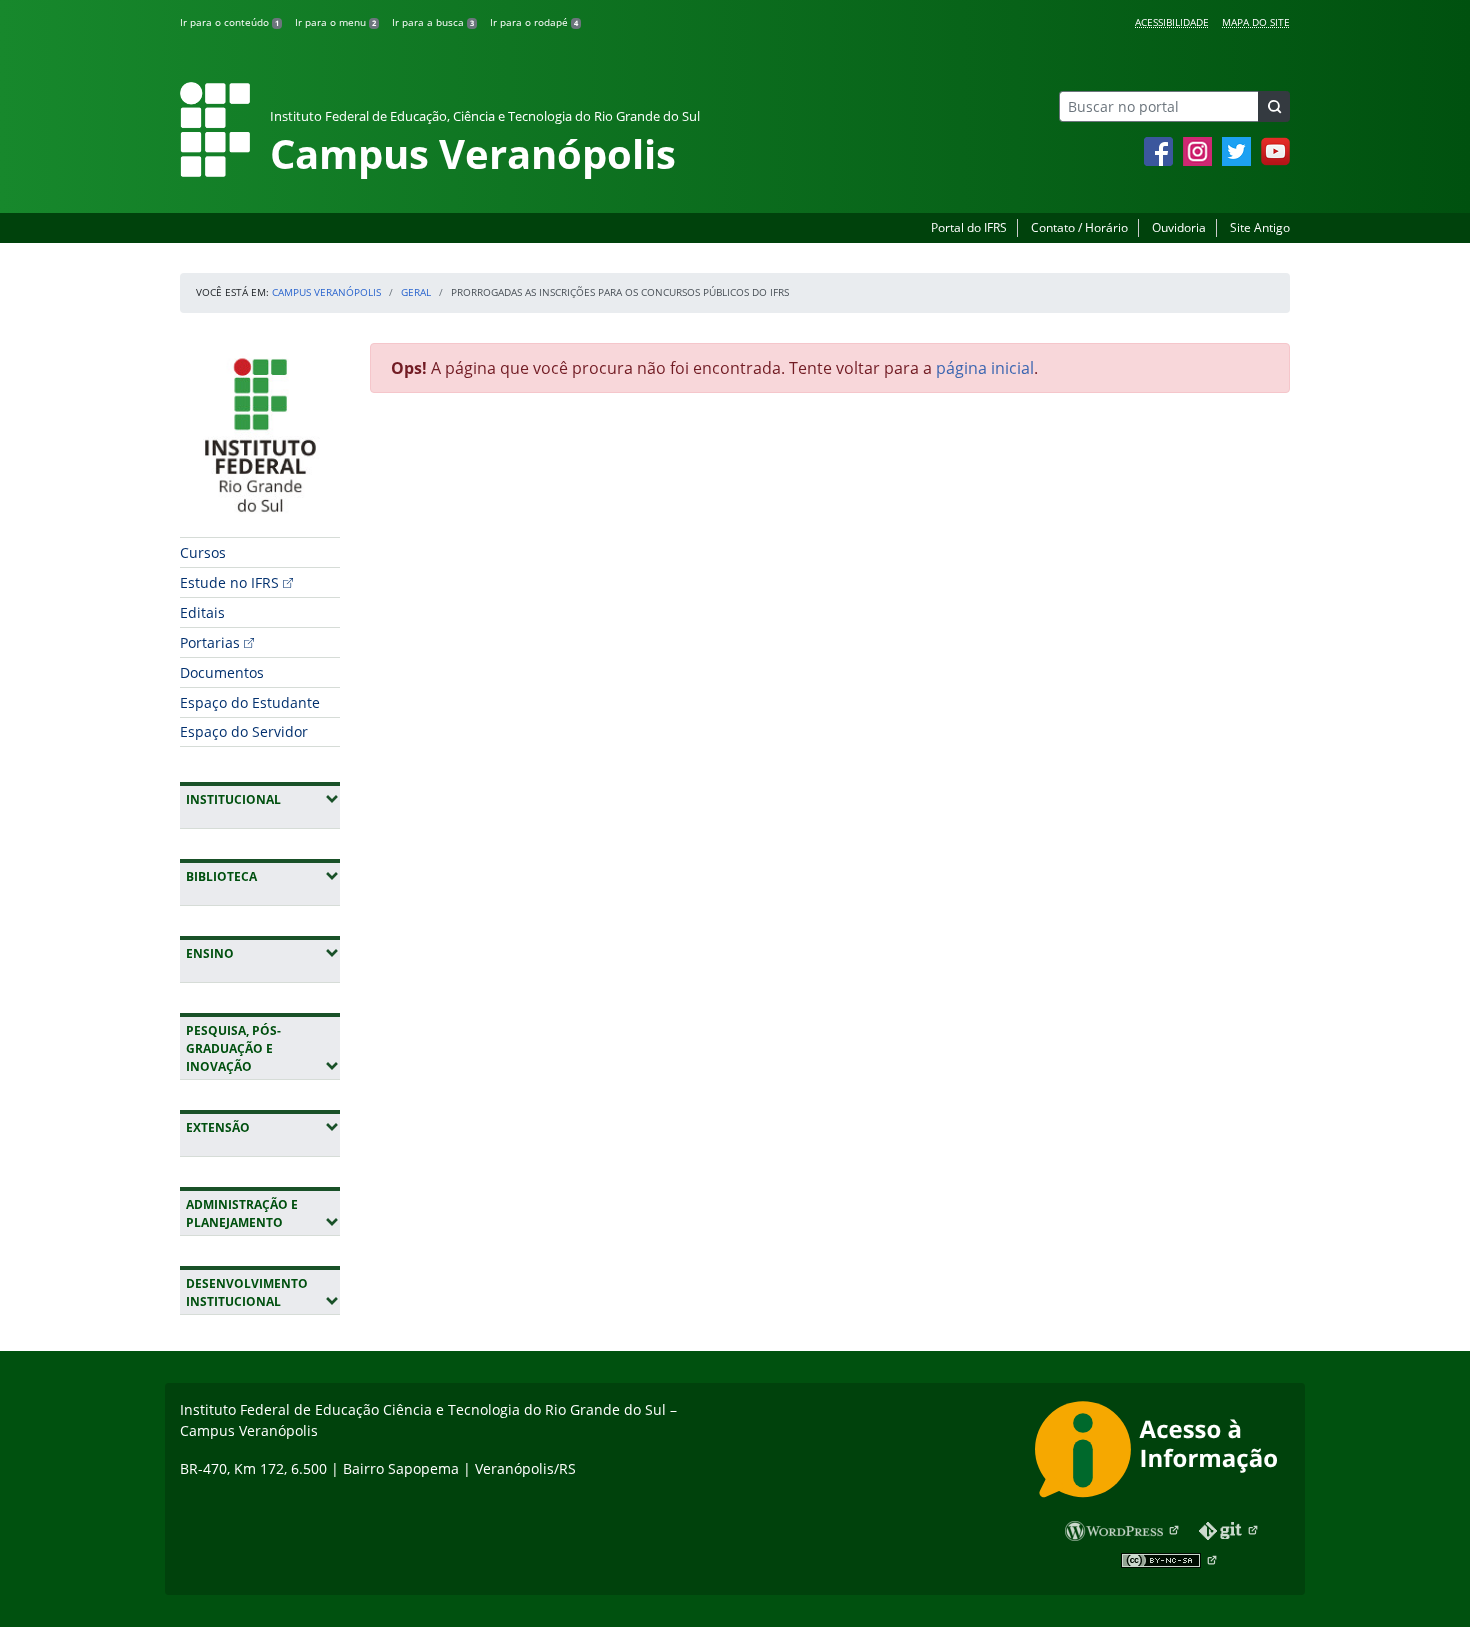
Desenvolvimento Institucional (263, 1292)
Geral (416, 292)
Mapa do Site (1256, 22)
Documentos (222, 672)
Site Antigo (1260, 227)
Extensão (263, 1127)
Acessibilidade (1172, 22)
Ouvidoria (1179, 227)
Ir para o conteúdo (229, 22)
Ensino (263, 953)
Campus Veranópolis (326, 292)
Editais (202, 612)
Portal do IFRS (969, 227)
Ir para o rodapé (534, 22)
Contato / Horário (1079, 227)
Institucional (263, 799)
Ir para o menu (335, 22)
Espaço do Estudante (250, 702)
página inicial (985, 368)
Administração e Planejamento (263, 1213)
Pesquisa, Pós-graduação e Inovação (263, 1048)
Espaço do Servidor (244, 731)
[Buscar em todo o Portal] (1274, 106)
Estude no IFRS (229, 582)
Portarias (210, 642)
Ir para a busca (433, 22)
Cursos (203, 552)
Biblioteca (263, 876)
